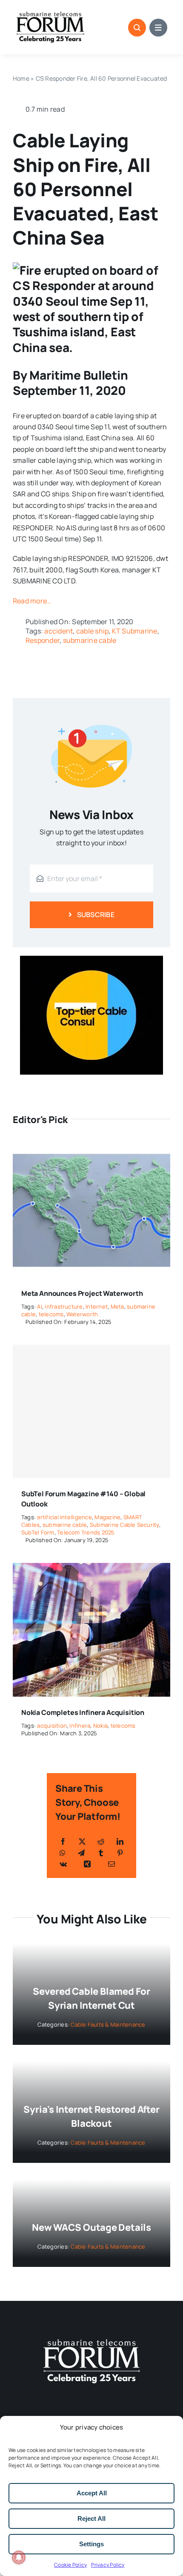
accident (59, 631)
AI (39, 1306)
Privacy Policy (108, 2565)
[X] (82, 1841)
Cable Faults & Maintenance (108, 2024)
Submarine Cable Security (124, 1525)
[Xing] (87, 1864)
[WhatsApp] (63, 1853)
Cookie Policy (70, 2565)
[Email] (112, 1864)
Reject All (91, 2518)
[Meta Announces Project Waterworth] (91, 1149)
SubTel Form (38, 1532)
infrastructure (64, 1306)
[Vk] (63, 1864)
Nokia (100, 1726)
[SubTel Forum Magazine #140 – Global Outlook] (91, 1412)
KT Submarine (135, 631)
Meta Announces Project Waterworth (82, 1293)
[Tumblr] (101, 1853)
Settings (91, 2544)
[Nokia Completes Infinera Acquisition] (91, 1568)
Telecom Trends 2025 (86, 1532)
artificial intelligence (64, 1517)
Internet (97, 1306)
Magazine (107, 1517)
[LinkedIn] (120, 1841)
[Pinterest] (120, 1853)
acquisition (52, 1726)
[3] (91, 2338)
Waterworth (82, 1314)
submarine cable (90, 640)
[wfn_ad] (91, 959)
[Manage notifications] (19, 2557)
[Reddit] (101, 1841)
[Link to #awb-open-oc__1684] (158, 28)
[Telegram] (81, 1853)
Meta (117, 1306)
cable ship (92, 631)
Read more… (32, 601)
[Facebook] (63, 1841)
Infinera (80, 1726)
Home (21, 78)
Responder (43, 640)
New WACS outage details (91, 2227)
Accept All (92, 2493)
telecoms (51, 1314)
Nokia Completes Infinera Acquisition (83, 1712)
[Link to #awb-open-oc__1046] (137, 28)
